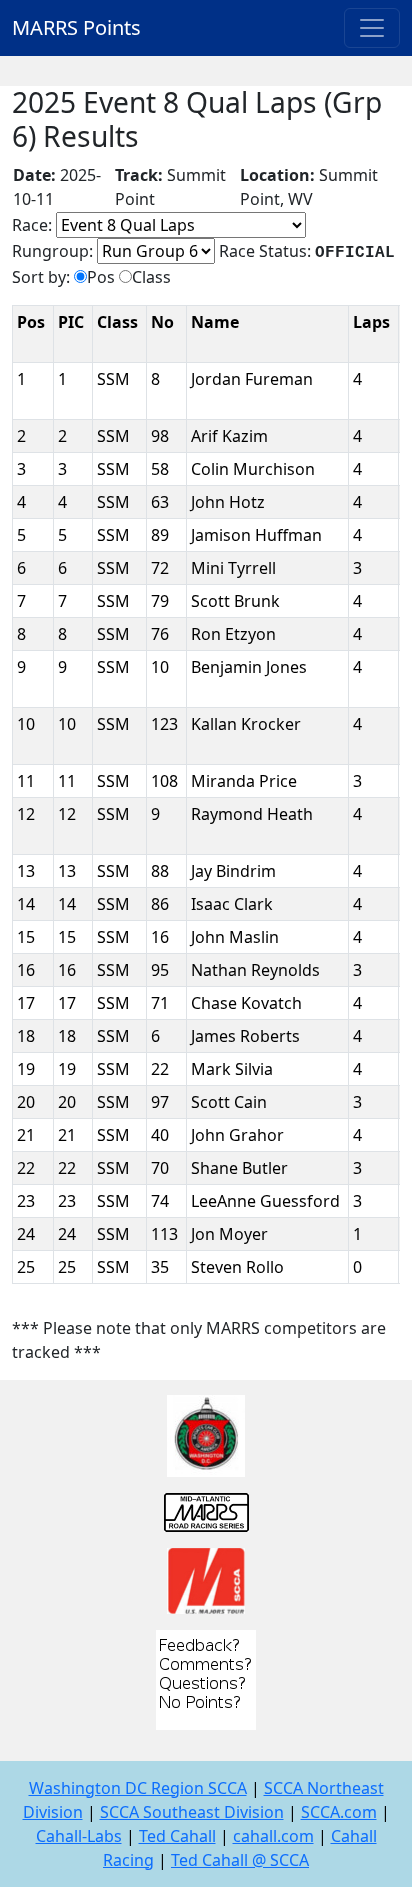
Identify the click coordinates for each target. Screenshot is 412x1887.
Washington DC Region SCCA (138, 1788)
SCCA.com (339, 1812)
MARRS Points (76, 27)
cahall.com (273, 1836)
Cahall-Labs (79, 1836)
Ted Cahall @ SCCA (240, 1860)
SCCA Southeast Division (192, 1812)
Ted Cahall (177, 1836)
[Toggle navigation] (372, 28)
